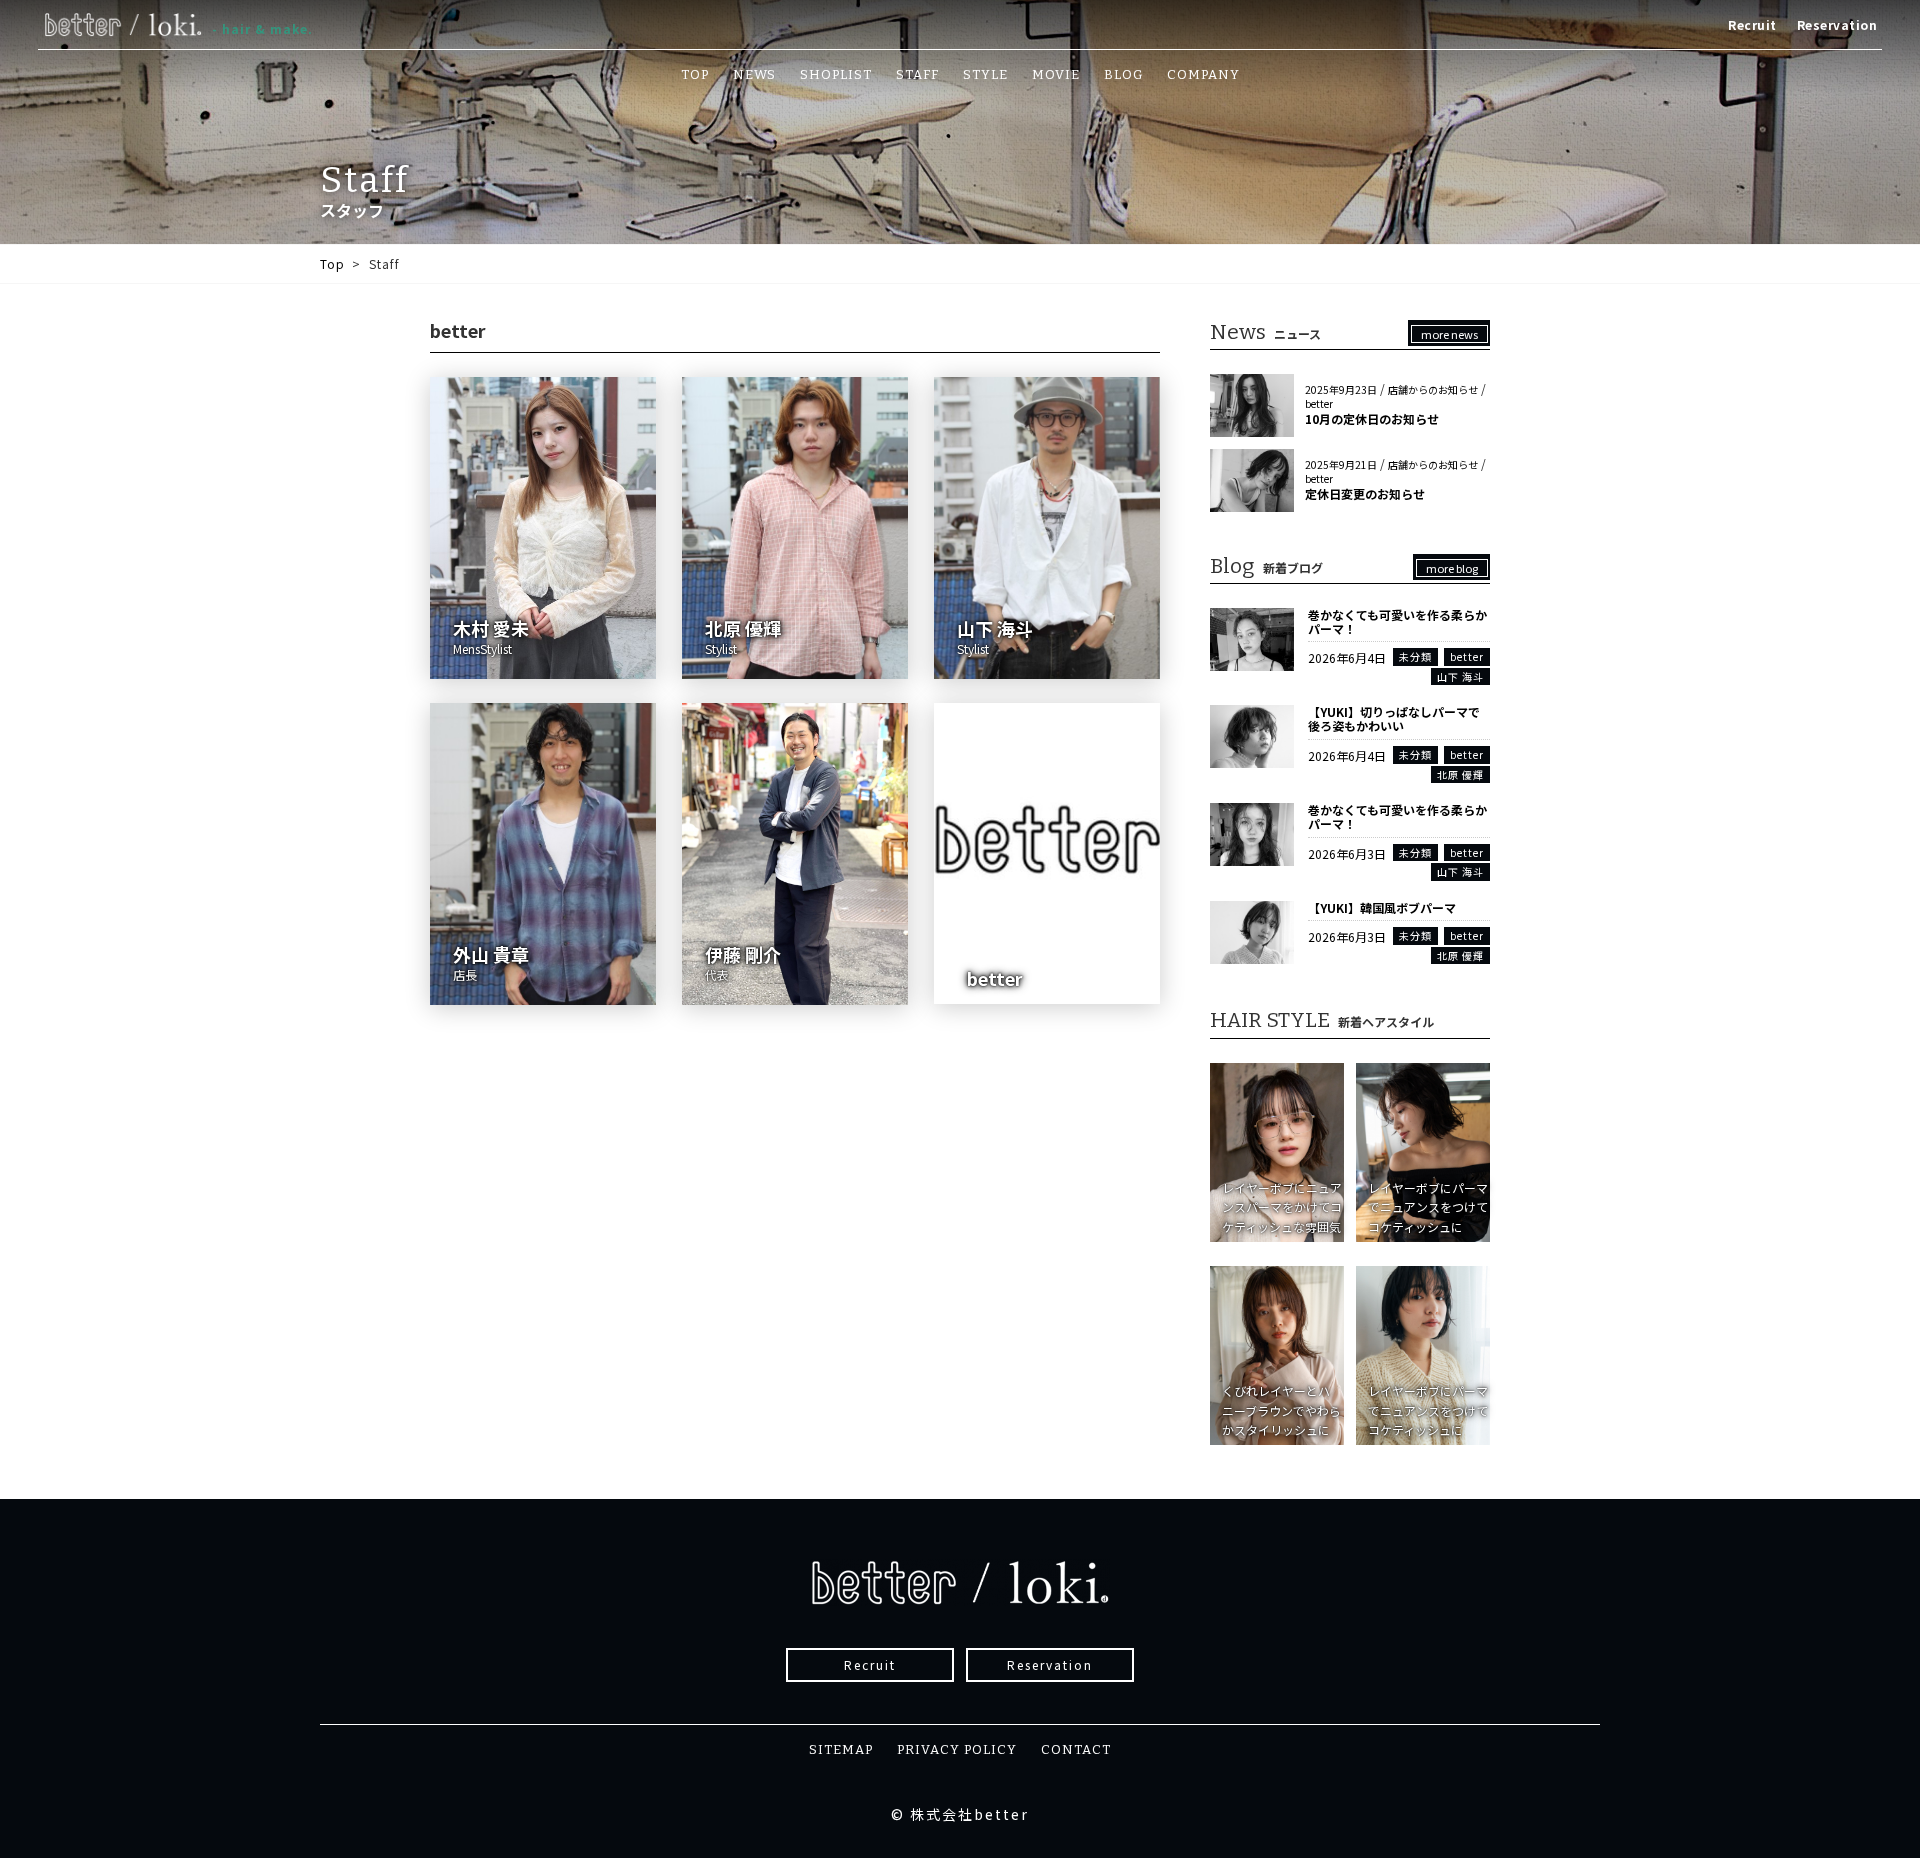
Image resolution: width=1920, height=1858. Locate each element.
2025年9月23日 (1341, 389)
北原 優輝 (1460, 774)
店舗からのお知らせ (1433, 389)
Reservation (1837, 24)
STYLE (985, 74)
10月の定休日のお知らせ (1372, 418)
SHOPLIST (836, 74)
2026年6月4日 (1347, 657)
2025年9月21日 (1341, 464)
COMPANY (1203, 74)
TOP (695, 74)
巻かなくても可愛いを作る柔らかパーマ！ (1397, 621)
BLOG (1123, 74)
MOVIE (1056, 74)
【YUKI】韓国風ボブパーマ (1382, 907)
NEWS (754, 74)
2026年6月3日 (1347, 853)
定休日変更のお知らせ (1365, 493)
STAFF (917, 74)
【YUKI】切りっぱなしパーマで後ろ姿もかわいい (1394, 718)
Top (332, 263)
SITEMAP (841, 1749)
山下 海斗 (1460, 676)
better (1319, 403)
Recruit (1752, 24)
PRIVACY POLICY (957, 1749)
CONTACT (1076, 1749)
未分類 (1415, 656)
